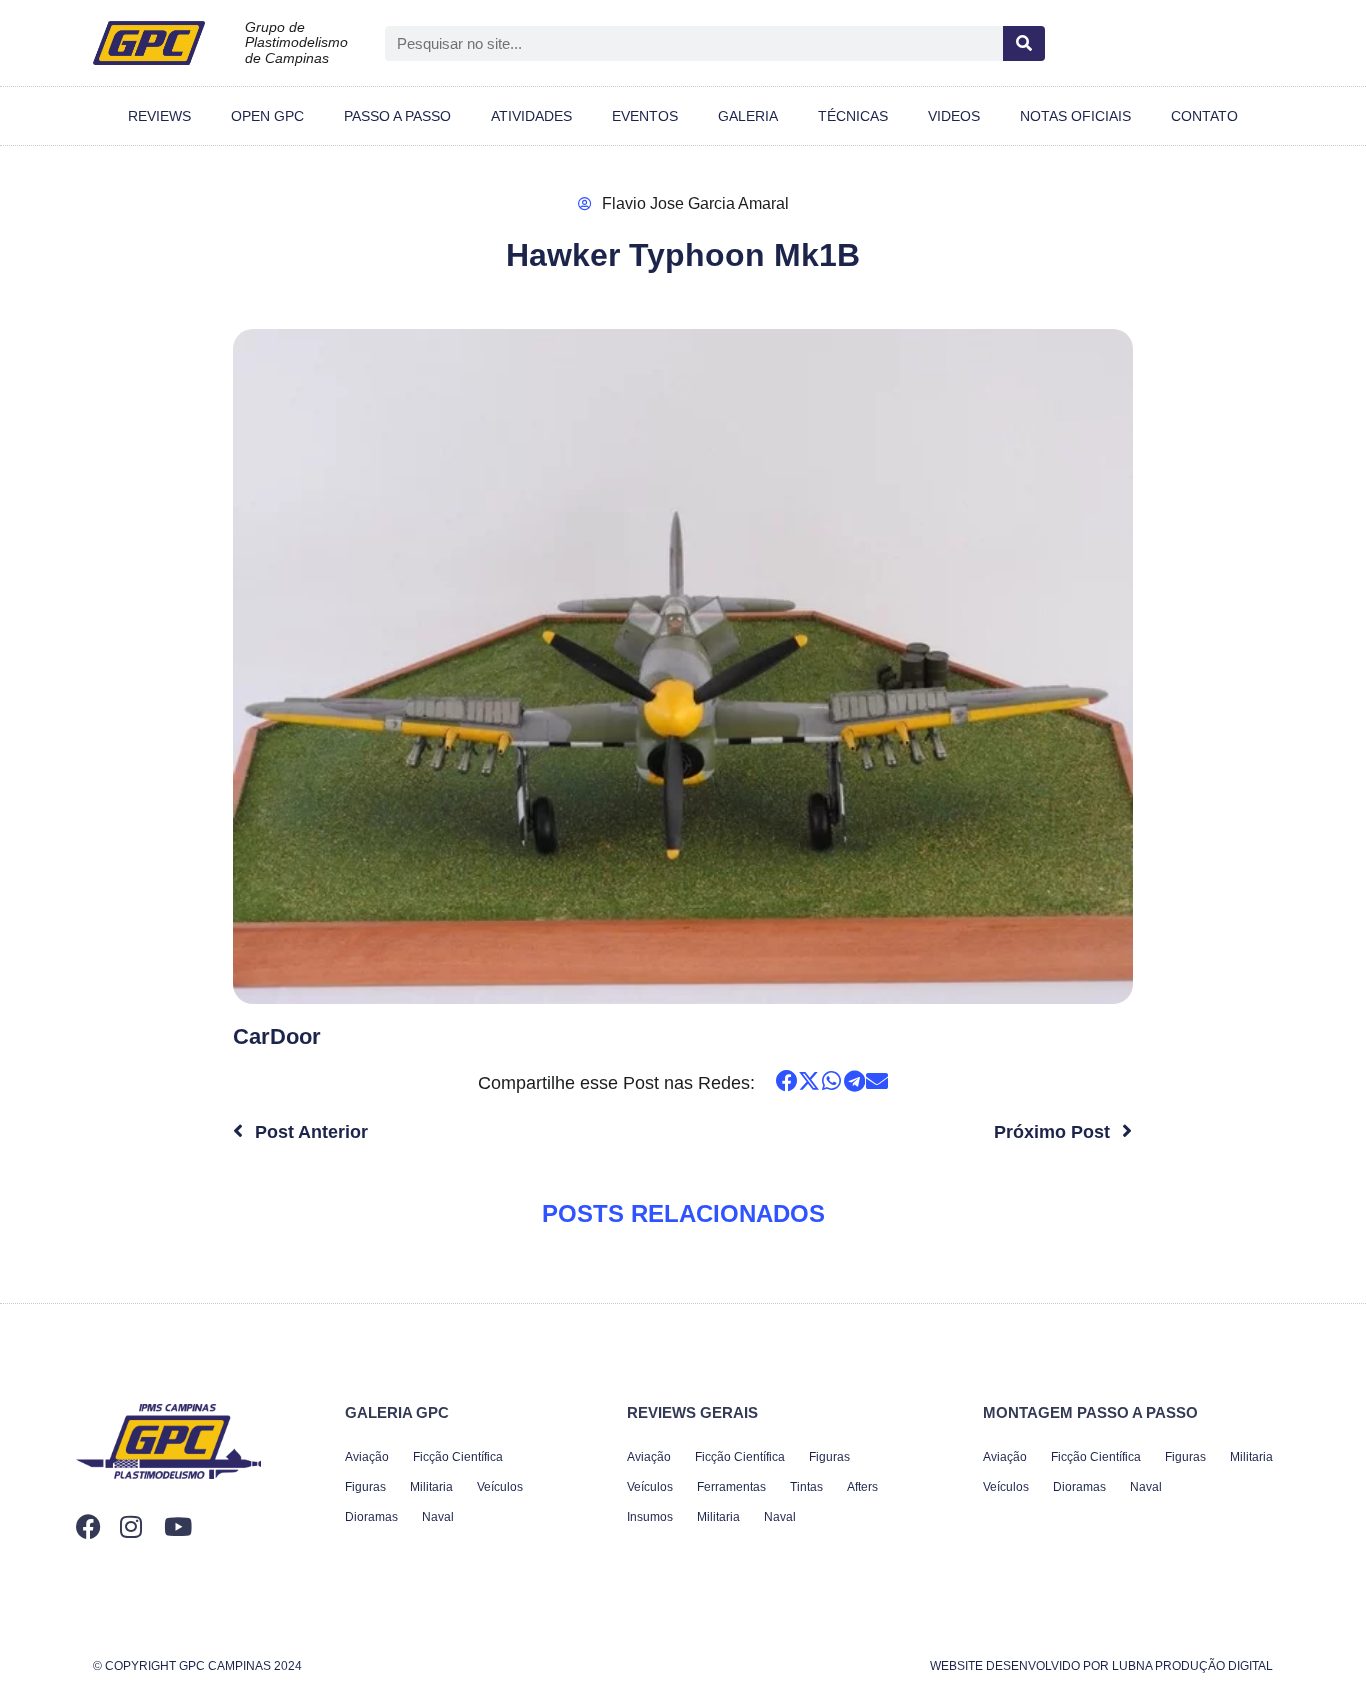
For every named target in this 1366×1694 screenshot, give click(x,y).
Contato (1204, 116)
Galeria (748, 116)
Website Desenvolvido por (1101, 1666)
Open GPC (267, 116)
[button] (786, 1081)
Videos (954, 116)
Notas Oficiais (1075, 116)
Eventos (645, 116)
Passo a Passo (397, 116)
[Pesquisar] (1024, 43)
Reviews (159, 116)
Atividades (531, 116)
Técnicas (853, 116)
